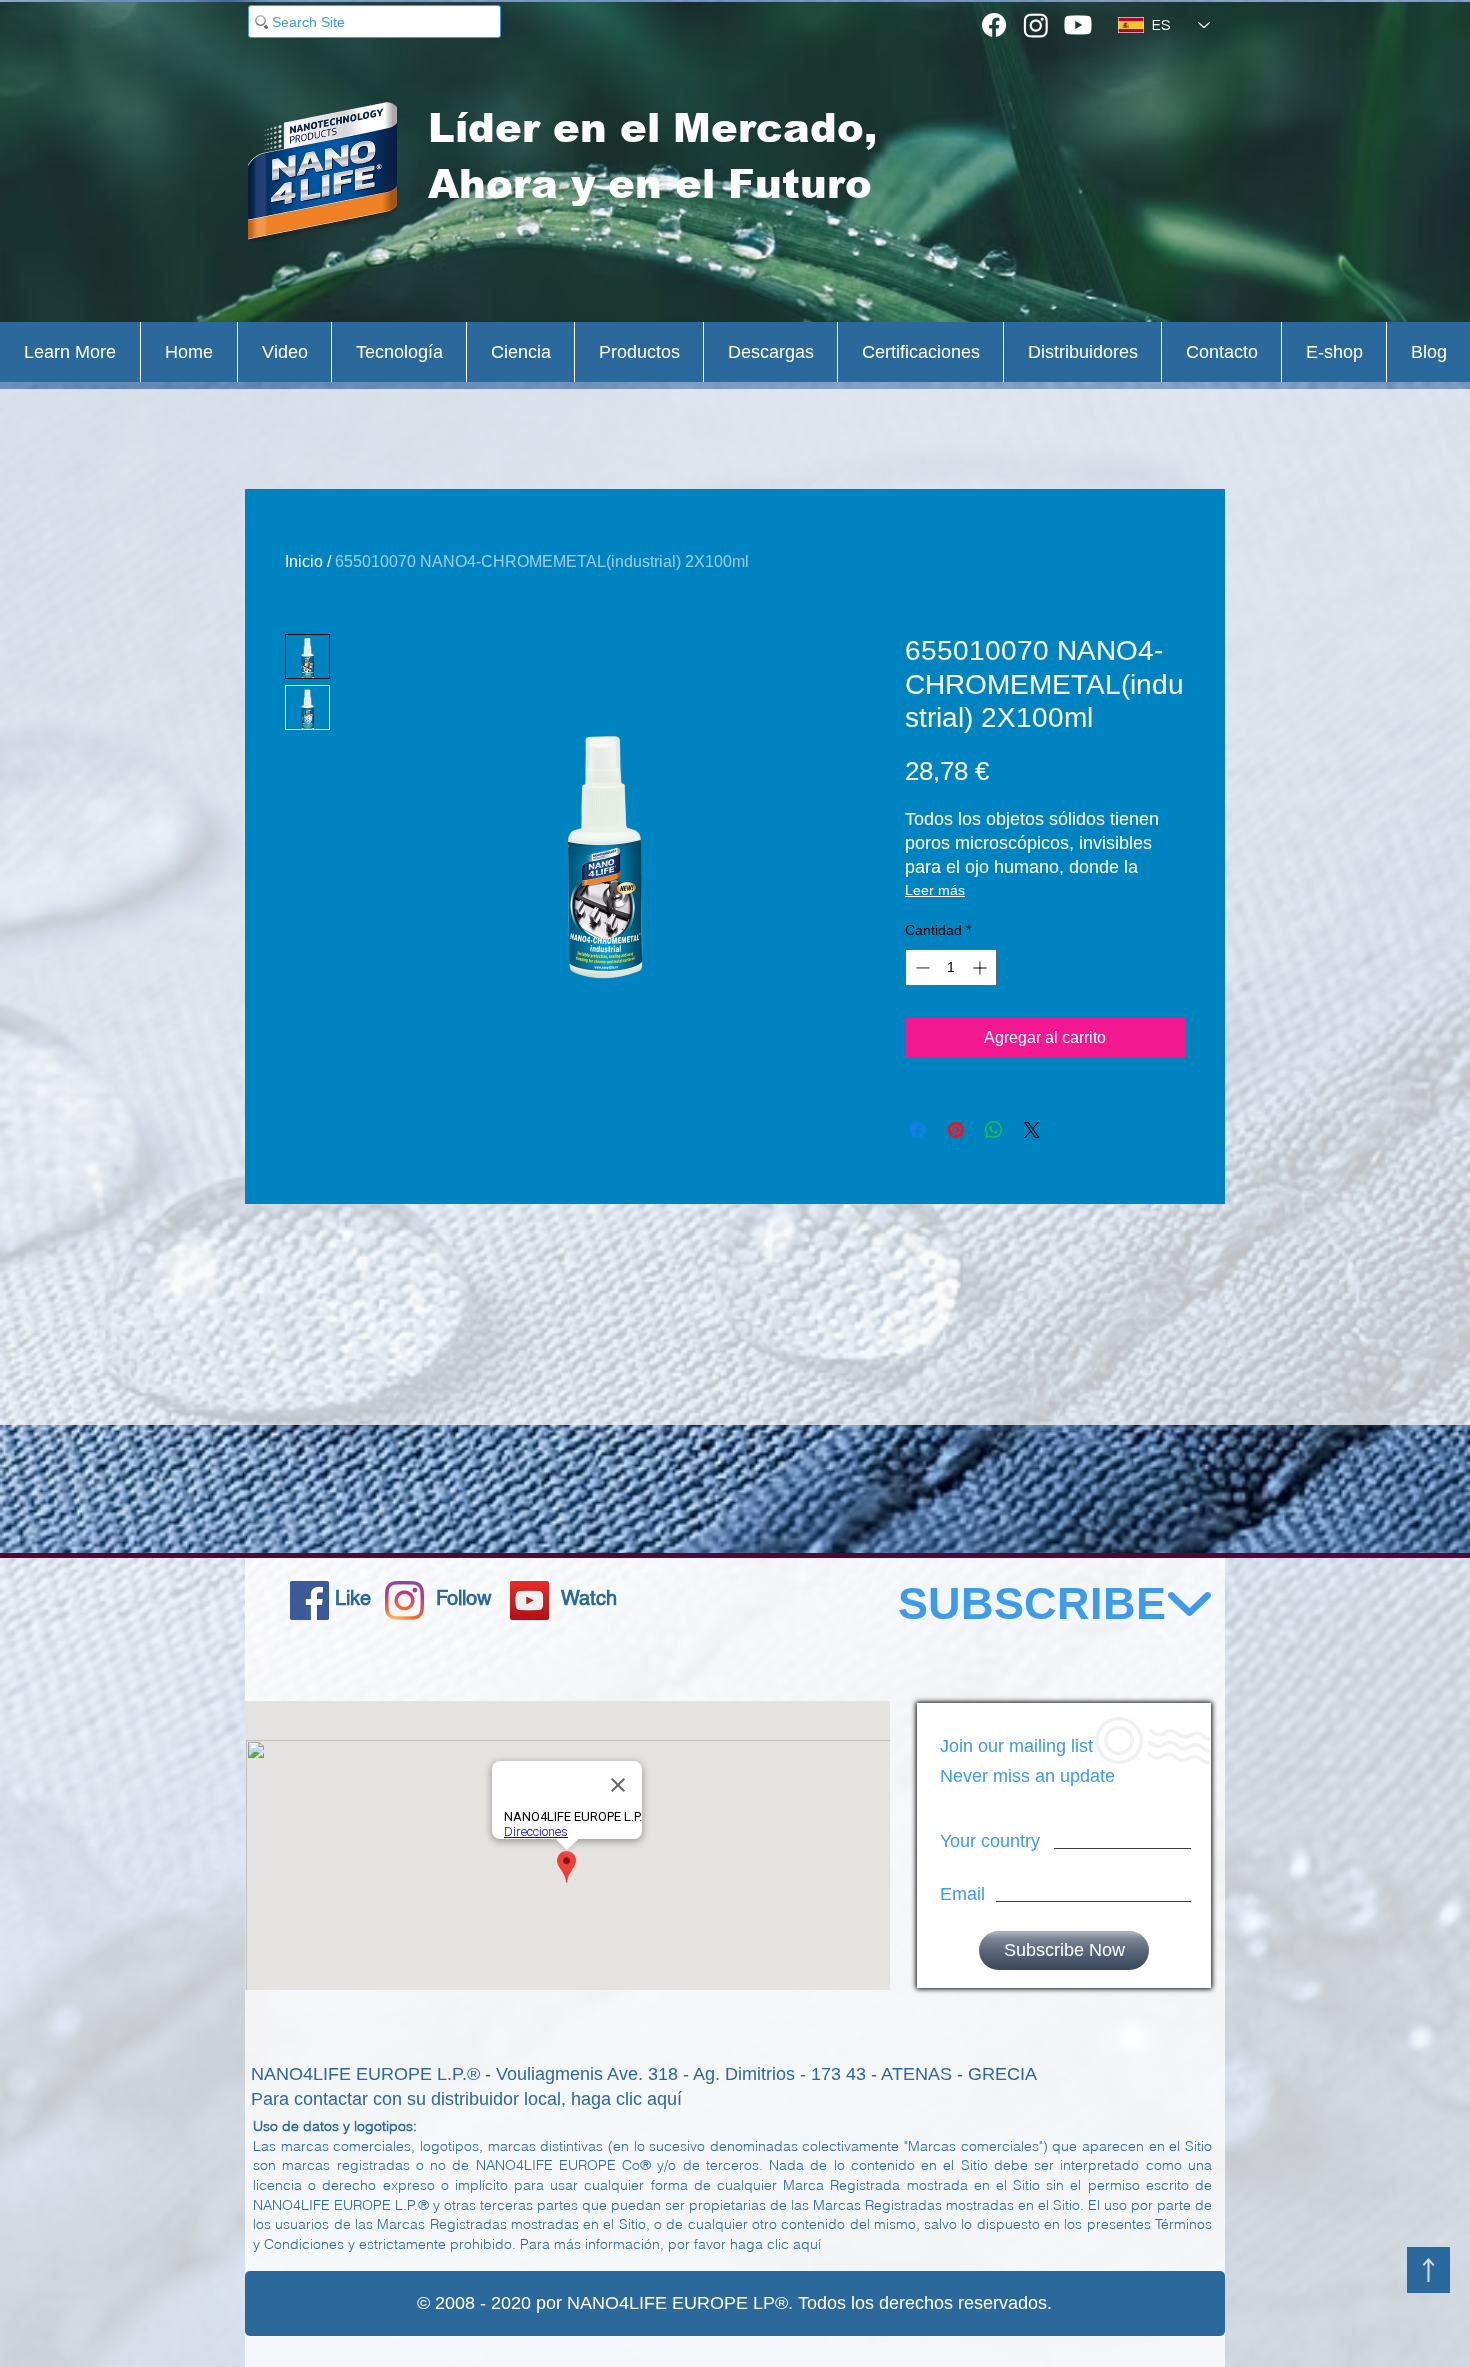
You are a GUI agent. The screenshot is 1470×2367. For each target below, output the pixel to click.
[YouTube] (529, 1600)
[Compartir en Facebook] (918, 1130)
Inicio (304, 561)
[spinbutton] (951, 967)
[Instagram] (1036, 25)
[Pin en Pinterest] (956, 1130)
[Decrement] (920, 967)
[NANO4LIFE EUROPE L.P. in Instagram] (404, 1600)
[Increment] (981, 967)
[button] (70, 352)
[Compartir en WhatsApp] (994, 1130)
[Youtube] (1078, 25)
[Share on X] (1032, 1130)
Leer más (935, 890)
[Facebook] (994, 25)
